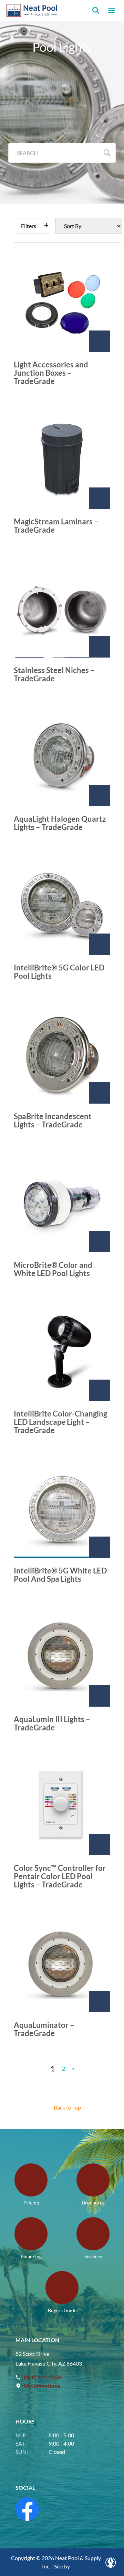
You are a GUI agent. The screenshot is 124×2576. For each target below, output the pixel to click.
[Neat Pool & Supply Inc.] (32, 10)
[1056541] (100, 1696)
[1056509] (100, 1547)
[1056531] (100, 498)
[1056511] (100, 1845)
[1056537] (100, 1093)
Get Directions (42, 2385)
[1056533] (100, 647)
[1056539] (100, 1390)
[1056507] (100, 1242)
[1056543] (100, 2002)
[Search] (96, 10)
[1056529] (100, 341)
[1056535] (100, 796)
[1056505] (100, 944)
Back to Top (67, 2107)
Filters (29, 226)
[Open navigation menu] (112, 10)
